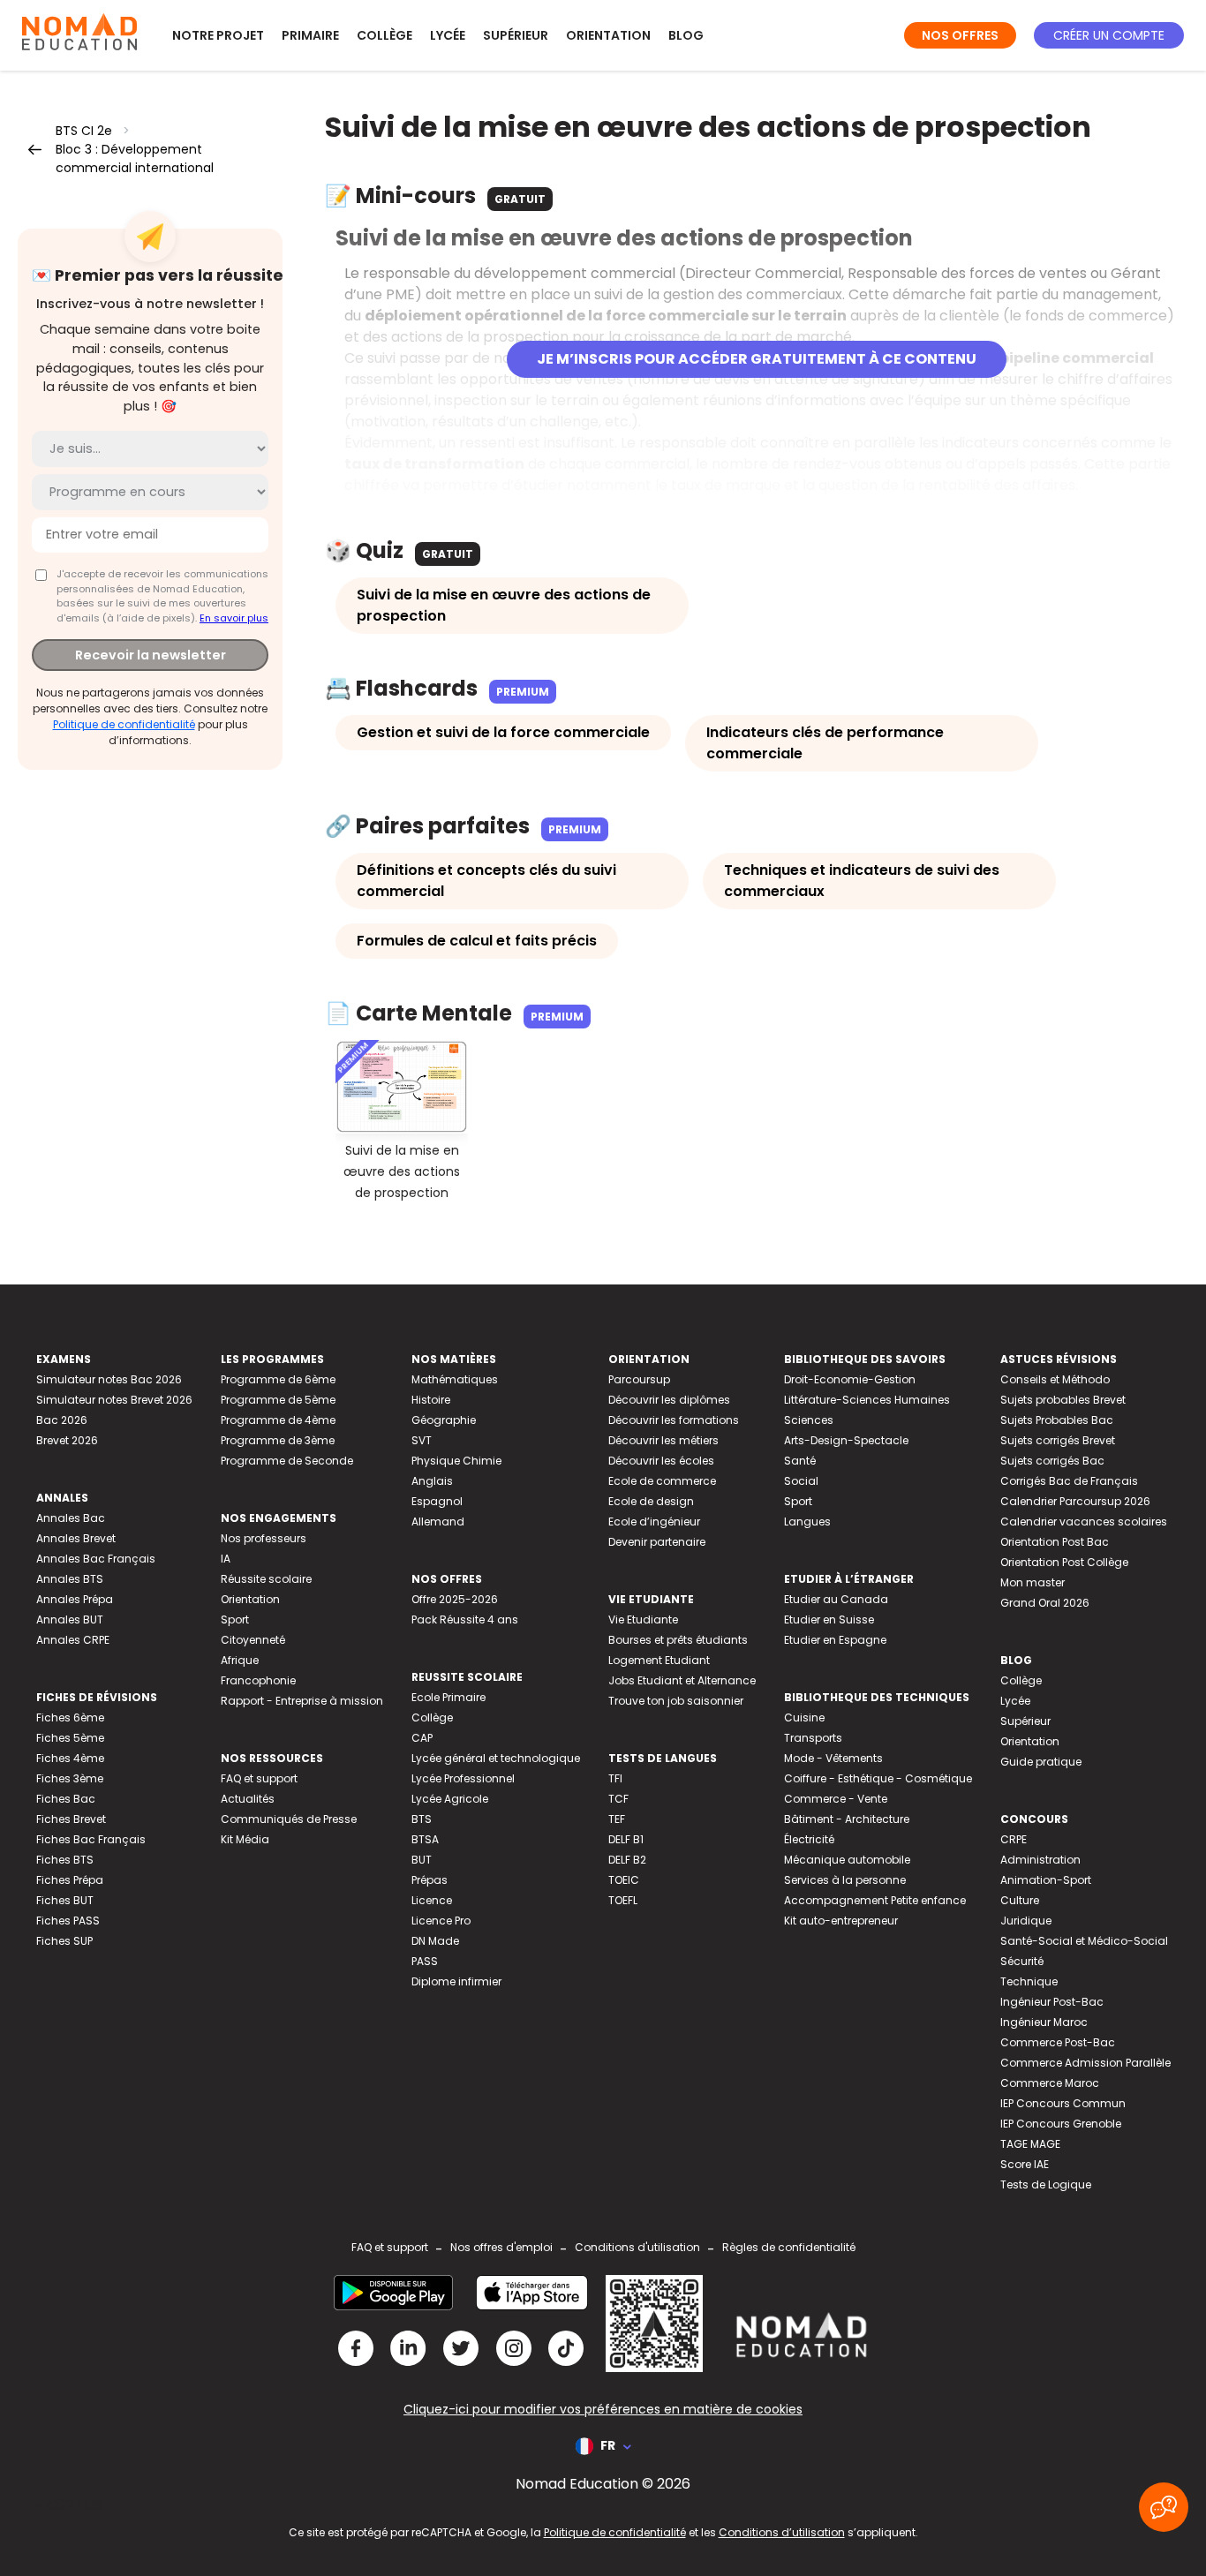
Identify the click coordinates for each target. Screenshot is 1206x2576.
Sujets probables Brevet (1063, 1400)
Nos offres (960, 35)
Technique (1029, 1981)
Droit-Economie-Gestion (850, 1379)
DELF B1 (626, 1839)
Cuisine (804, 1717)
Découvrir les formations (674, 1420)
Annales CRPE (73, 1640)
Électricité (809, 1839)
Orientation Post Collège (1064, 1562)
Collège (384, 35)
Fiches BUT (65, 1900)
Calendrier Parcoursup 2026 (1075, 1501)
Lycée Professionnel (463, 1778)
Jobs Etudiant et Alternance (682, 1680)
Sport (235, 1619)
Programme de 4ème (278, 1420)
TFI (615, 1778)
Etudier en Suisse (829, 1619)
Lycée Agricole (450, 1799)
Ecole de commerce (662, 1481)
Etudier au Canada (836, 1599)
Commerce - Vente (836, 1799)
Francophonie (258, 1680)
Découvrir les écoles (661, 1461)
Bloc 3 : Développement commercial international (135, 158)
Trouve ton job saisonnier (676, 1701)
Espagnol (437, 1501)
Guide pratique (1041, 1762)
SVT (422, 1440)
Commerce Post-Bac (1058, 2042)
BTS (422, 1819)
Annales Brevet (76, 1538)
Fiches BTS (65, 1860)
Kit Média (245, 1839)
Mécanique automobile (847, 1860)
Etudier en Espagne (835, 1640)
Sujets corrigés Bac (1052, 1461)
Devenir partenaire (657, 1542)
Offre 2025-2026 (455, 1599)
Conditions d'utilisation (637, 2247)
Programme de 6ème (278, 1379)
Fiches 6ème (70, 1717)
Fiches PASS (68, 1921)
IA (226, 1559)
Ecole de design (651, 1501)
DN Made (435, 1941)
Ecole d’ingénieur (654, 1521)
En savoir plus (234, 617)
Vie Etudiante (643, 1619)
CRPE (1014, 1839)
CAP (422, 1738)
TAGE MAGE (1030, 2144)
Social (801, 1481)
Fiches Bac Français (91, 1839)
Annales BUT (70, 1619)
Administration (1040, 1860)
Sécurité (1022, 1961)
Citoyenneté (253, 1640)
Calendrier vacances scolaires (1084, 1521)
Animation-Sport (1046, 1880)
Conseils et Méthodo (1055, 1379)
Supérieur (516, 35)
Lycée (448, 35)
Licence (432, 1900)
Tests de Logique (1046, 2184)
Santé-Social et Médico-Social (1084, 1941)
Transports (813, 1738)
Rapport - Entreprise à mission (302, 1701)
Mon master (1033, 1582)
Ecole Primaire (448, 1697)
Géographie (444, 1420)
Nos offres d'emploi (501, 2247)
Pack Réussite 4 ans (465, 1619)
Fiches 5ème (70, 1738)
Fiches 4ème (70, 1758)
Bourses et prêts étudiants (678, 1640)
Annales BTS (70, 1579)
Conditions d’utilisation (782, 2532)
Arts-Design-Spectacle (846, 1440)
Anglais (432, 1481)
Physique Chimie (456, 1461)
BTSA (425, 1839)
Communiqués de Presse (289, 1819)
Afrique (240, 1660)
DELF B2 (627, 1860)
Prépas (430, 1880)
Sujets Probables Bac (1057, 1420)
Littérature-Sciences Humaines (867, 1400)
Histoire (431, 1400)
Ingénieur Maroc (1044, 2022)
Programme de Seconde (287, 1461)
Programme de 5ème (278, 1400)
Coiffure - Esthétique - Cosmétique (878, 1778)
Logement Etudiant (659, 1660)
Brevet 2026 (67, 1440)
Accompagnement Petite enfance (875, 1900)
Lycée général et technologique (496, 1758)
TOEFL (623, 1900)
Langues (807, 1521)
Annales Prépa (75, 1599)
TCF (618, 1799)
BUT (422, 1860)
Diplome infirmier (456, 1981)
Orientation (608, 35)
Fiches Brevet (71, 1819)
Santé (800, 1461)
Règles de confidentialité (789, 2247)
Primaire (310, 35)
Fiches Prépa (70, 1880)
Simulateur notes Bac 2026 (109, 1379)
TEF (617, 1819)
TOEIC (624, 1880)
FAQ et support (259, 1778)
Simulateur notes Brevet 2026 (114, 1400)
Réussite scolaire (266, 1579)
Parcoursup (639, 1379)
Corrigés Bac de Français (1069, 1481)
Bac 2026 (62, 1420)
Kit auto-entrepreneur (841, 1921)
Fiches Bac (66, 1799)
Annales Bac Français (96, 1559)
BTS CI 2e (84, 131)
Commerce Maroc (1050, 2083)
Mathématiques (455, 1379)
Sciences (809, 1420)
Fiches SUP (64, 1941)
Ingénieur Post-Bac (1052, 2002)
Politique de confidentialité (124, 723)
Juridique (1026, 1921)
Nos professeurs (264, 1538)
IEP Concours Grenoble (1061, 2124)
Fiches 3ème (70, 1778)
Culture (1020, 1900)
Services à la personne (845, 1880)
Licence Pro (441, 1921)
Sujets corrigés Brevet (1058, 1440)
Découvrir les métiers (663, 1440)
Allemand (438, 1521)
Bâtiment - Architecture (847, 1819)
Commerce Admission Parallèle (1085, 2063)
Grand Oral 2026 (1045, 1603)
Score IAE (1025, 2164)
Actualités (248, 1799)
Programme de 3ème (278, 1440)
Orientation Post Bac (1055, 1542)
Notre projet (218, 35)
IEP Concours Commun (1063, 2103)
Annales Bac (71, 1518)
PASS (425, 1961)
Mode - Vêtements (833, 1758)
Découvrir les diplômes (669, 1400)
